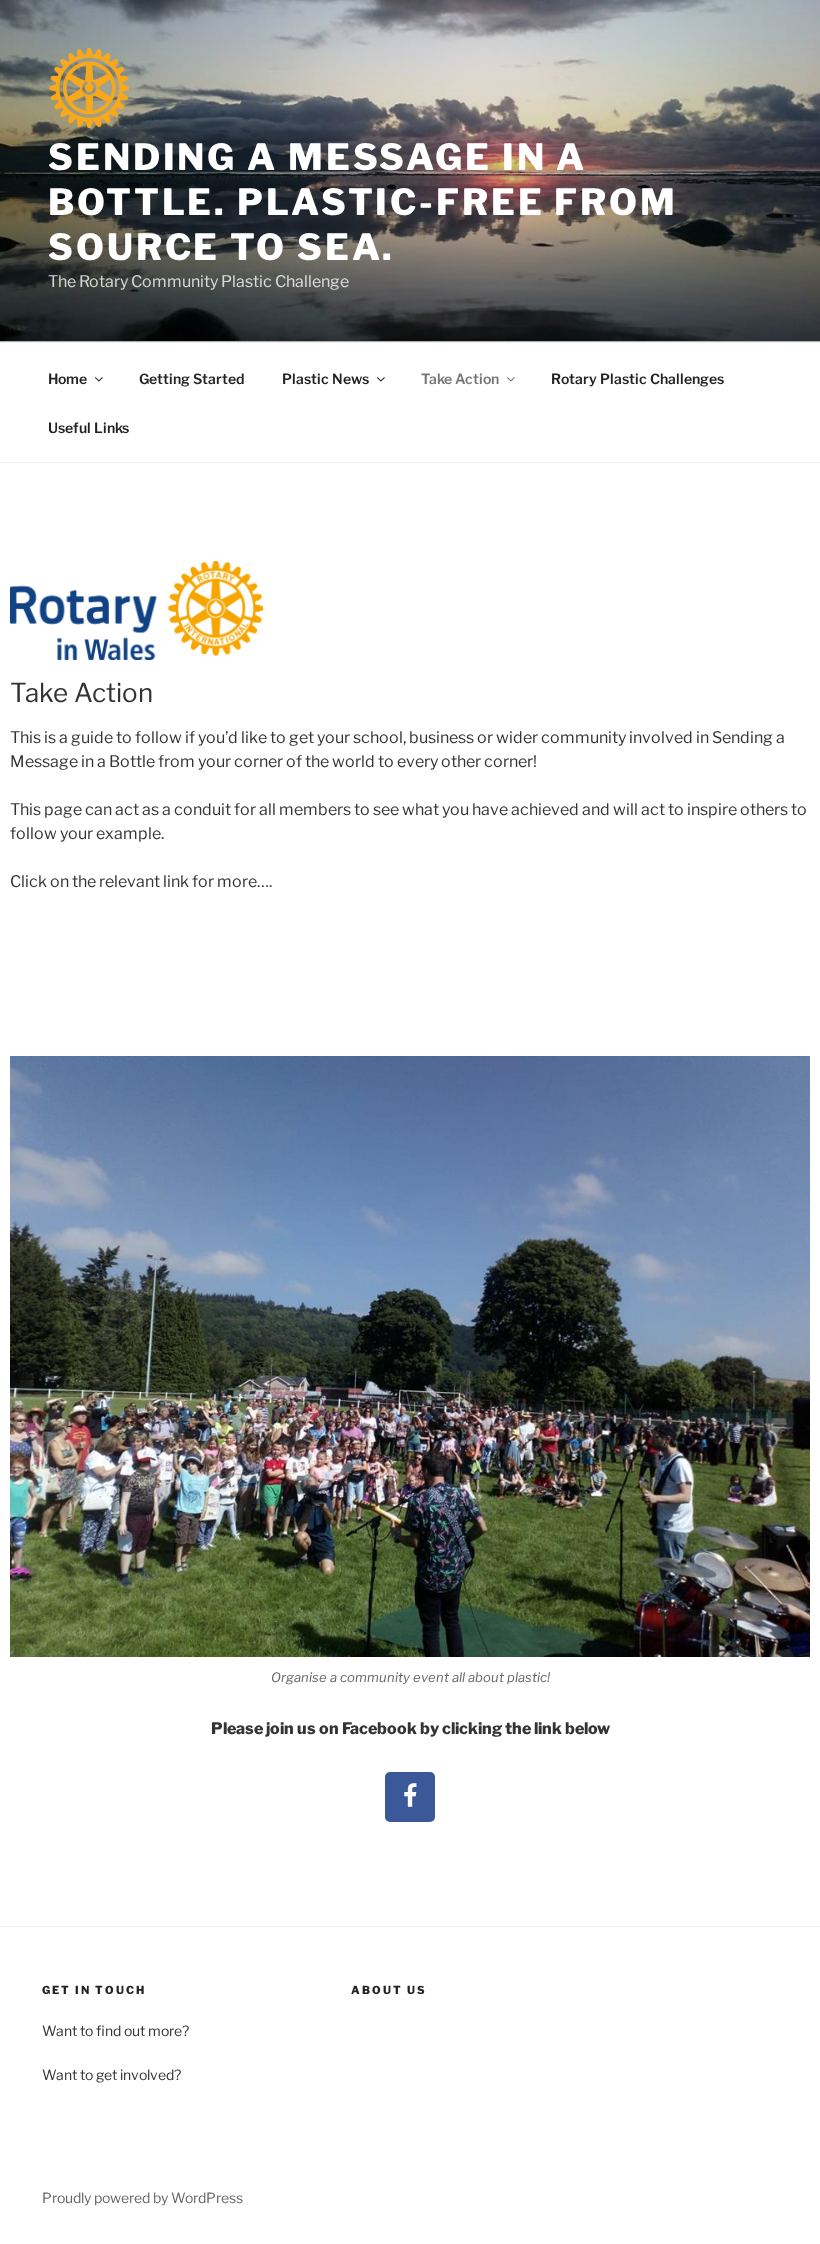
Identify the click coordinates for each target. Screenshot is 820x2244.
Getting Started (191, 378)
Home (67, 378)
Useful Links (88, 427)
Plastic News (325, 378)
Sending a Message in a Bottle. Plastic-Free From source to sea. (363, 202)
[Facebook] (410, 1797)
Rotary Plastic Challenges (637, 378)
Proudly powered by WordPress (142, 2197)
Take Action (460, 378)
